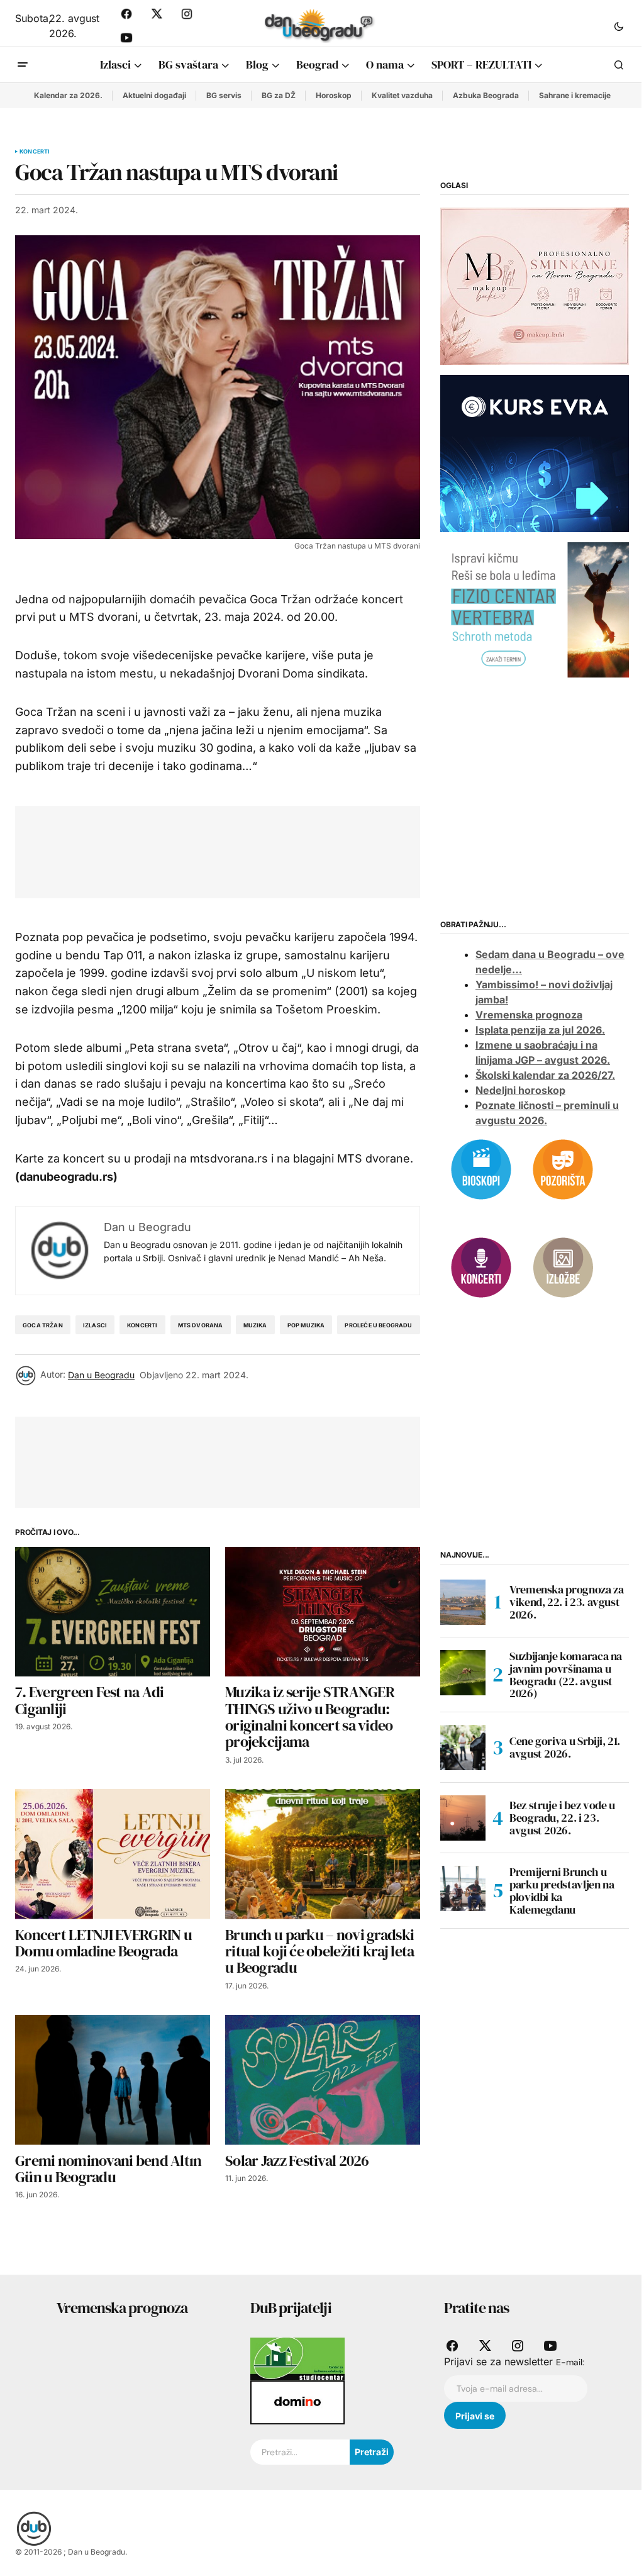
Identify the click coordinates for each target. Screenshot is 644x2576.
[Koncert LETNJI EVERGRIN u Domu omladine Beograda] (113, 1854)
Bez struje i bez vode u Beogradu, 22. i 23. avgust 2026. (562, 1818)
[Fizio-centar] (535, 609)
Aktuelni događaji (154, 95)
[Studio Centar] (297, 2358)
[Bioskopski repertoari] (481, 1168)
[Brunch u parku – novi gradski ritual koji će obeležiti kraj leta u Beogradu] (323, 1854)
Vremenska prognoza (529, 1015)
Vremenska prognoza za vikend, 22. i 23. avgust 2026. (566, 1602)
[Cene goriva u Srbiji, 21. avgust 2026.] (463, 1748)
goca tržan (43, 1325)
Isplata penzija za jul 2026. (540, 1030)
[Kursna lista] (535, 286)
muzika (255, 1325)
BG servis (224, 95)
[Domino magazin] (297, 2402)
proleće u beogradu (378, 1325)
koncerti (142, 1325)
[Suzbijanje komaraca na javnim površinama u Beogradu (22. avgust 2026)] (463, 1673)
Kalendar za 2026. (68, 95)
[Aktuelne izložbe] (563, 1266)
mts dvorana (201, 1325)
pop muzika (306, 1325)
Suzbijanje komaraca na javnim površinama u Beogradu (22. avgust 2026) (566, 1675)
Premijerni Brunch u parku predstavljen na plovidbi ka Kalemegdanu (562, 1891)
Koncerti (35, 152)
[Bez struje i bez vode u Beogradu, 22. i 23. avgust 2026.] (463, 1818)
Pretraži (372, 2452)
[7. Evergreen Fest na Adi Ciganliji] (113, 1612)
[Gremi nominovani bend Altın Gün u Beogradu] (113, 2080)
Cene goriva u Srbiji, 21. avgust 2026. (565, 1747)
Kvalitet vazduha (402, 95)
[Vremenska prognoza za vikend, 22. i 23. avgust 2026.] (463, 1602)
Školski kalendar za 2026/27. (545, 1075)
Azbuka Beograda (486, 95)
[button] (619, 26)
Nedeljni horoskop (520, 1090)
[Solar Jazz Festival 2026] (323, 2080)
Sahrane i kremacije (575, 95)
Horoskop (334, 95)
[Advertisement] (259, 849)
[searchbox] (300, 2452)
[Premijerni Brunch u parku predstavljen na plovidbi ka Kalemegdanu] (463, 1888)
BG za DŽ (279, 95)
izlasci (95, 1325)
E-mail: (570, 2362)
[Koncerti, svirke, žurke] (481, 1266)
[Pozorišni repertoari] (563, 1168)
